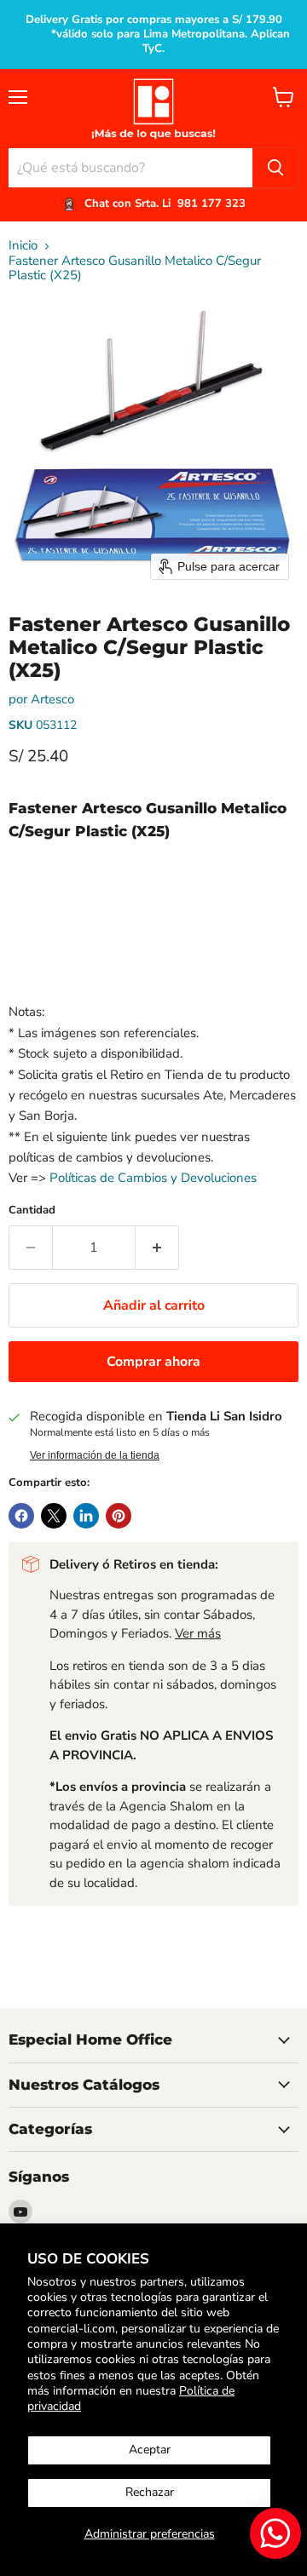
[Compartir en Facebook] (21, 1516)
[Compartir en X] (54, 1516)
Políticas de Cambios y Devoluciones (153, 1178)
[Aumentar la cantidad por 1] (157, 1248)
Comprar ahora (153, 1362)
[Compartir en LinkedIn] (86, 1516)
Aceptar (150, 2450)
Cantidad (32, 1211)
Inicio (23, 246)
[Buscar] (275, 168)
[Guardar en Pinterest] (119, 1516)
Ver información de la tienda (95, 1455)
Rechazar (150, 2492)
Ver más (198, 1633)
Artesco (52, 699)
